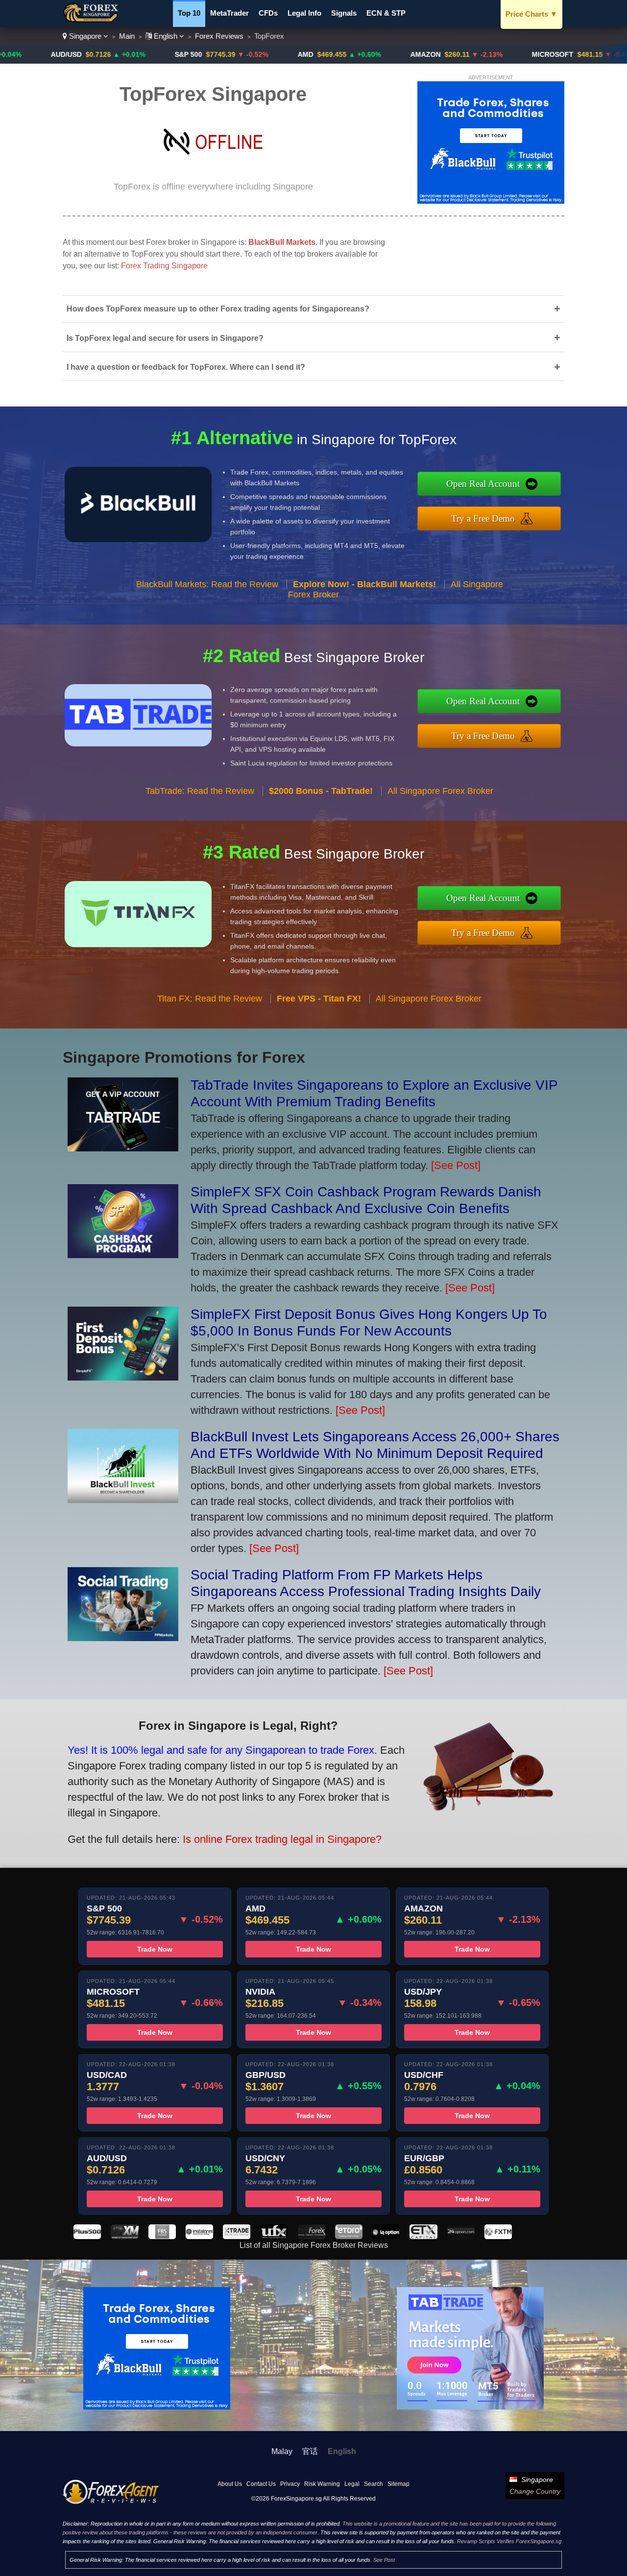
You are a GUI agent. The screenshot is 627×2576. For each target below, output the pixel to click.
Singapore (85, 36)
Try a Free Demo (483, 518)
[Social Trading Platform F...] (123, 1637)
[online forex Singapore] (92, 20)
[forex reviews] (111, 2502)
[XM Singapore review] (124, 2236)
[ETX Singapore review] (423, 2236)
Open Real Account (483, 484)
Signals (344, 13)
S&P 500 (115, 54)
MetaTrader (229, 13)
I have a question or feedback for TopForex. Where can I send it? (313, 367)
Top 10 (189, 13)
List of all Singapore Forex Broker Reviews (314, 2245)
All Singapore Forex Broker (440, 791)
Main (127, 36)
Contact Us (261, 2484)
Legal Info (304, 13)
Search (374, 2484)
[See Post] (456, 1165)
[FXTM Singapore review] (498, 2236)
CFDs (268, 13)
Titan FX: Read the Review (210, 999)
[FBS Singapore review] (162, 2236)
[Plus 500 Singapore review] (87, 2236)
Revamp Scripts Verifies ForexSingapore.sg (509, 2541)
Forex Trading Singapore (164, 266)
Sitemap (398, 2484)
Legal (352, 2484)
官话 (310, 2451)
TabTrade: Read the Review (200, 791)
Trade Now (155, 1949)
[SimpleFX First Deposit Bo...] (123, 1377)
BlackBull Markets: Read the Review (207, 584)
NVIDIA (603, 54)
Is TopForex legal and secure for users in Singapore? (313, 338)
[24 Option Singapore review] (461, 2236)
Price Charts (531, 14)
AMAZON (352, 54)
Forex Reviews (219, 36)
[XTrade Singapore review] (237, 2236)
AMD (232, 54)
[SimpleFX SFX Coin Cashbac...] (123, 1254)
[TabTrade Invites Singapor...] (123, 1148)
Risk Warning (322, 2484)
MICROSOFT (479, 54)
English (166, 36)
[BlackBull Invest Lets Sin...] (123, 1499)
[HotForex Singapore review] (312, 2236)
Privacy (290, 2484)
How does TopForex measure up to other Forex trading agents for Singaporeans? (313, 309)
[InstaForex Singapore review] (199, 2236)
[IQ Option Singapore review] (386, 2236)
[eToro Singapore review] (349, 2236)
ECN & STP (386, 13)
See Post (384, 2560)
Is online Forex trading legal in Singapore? (282, 1839)
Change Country (535, 2491)
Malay (282, 2451)
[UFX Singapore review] (274, 2236)
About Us (230, 2484)
